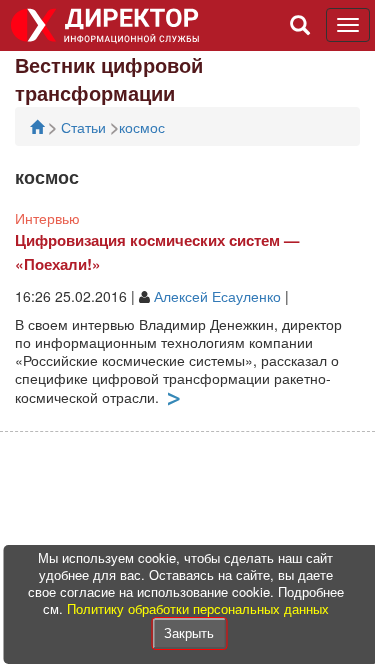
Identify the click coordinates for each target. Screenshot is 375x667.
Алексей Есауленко (217, 296)
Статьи (85, 127)
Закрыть (189, 632)
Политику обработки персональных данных (198, 608)
